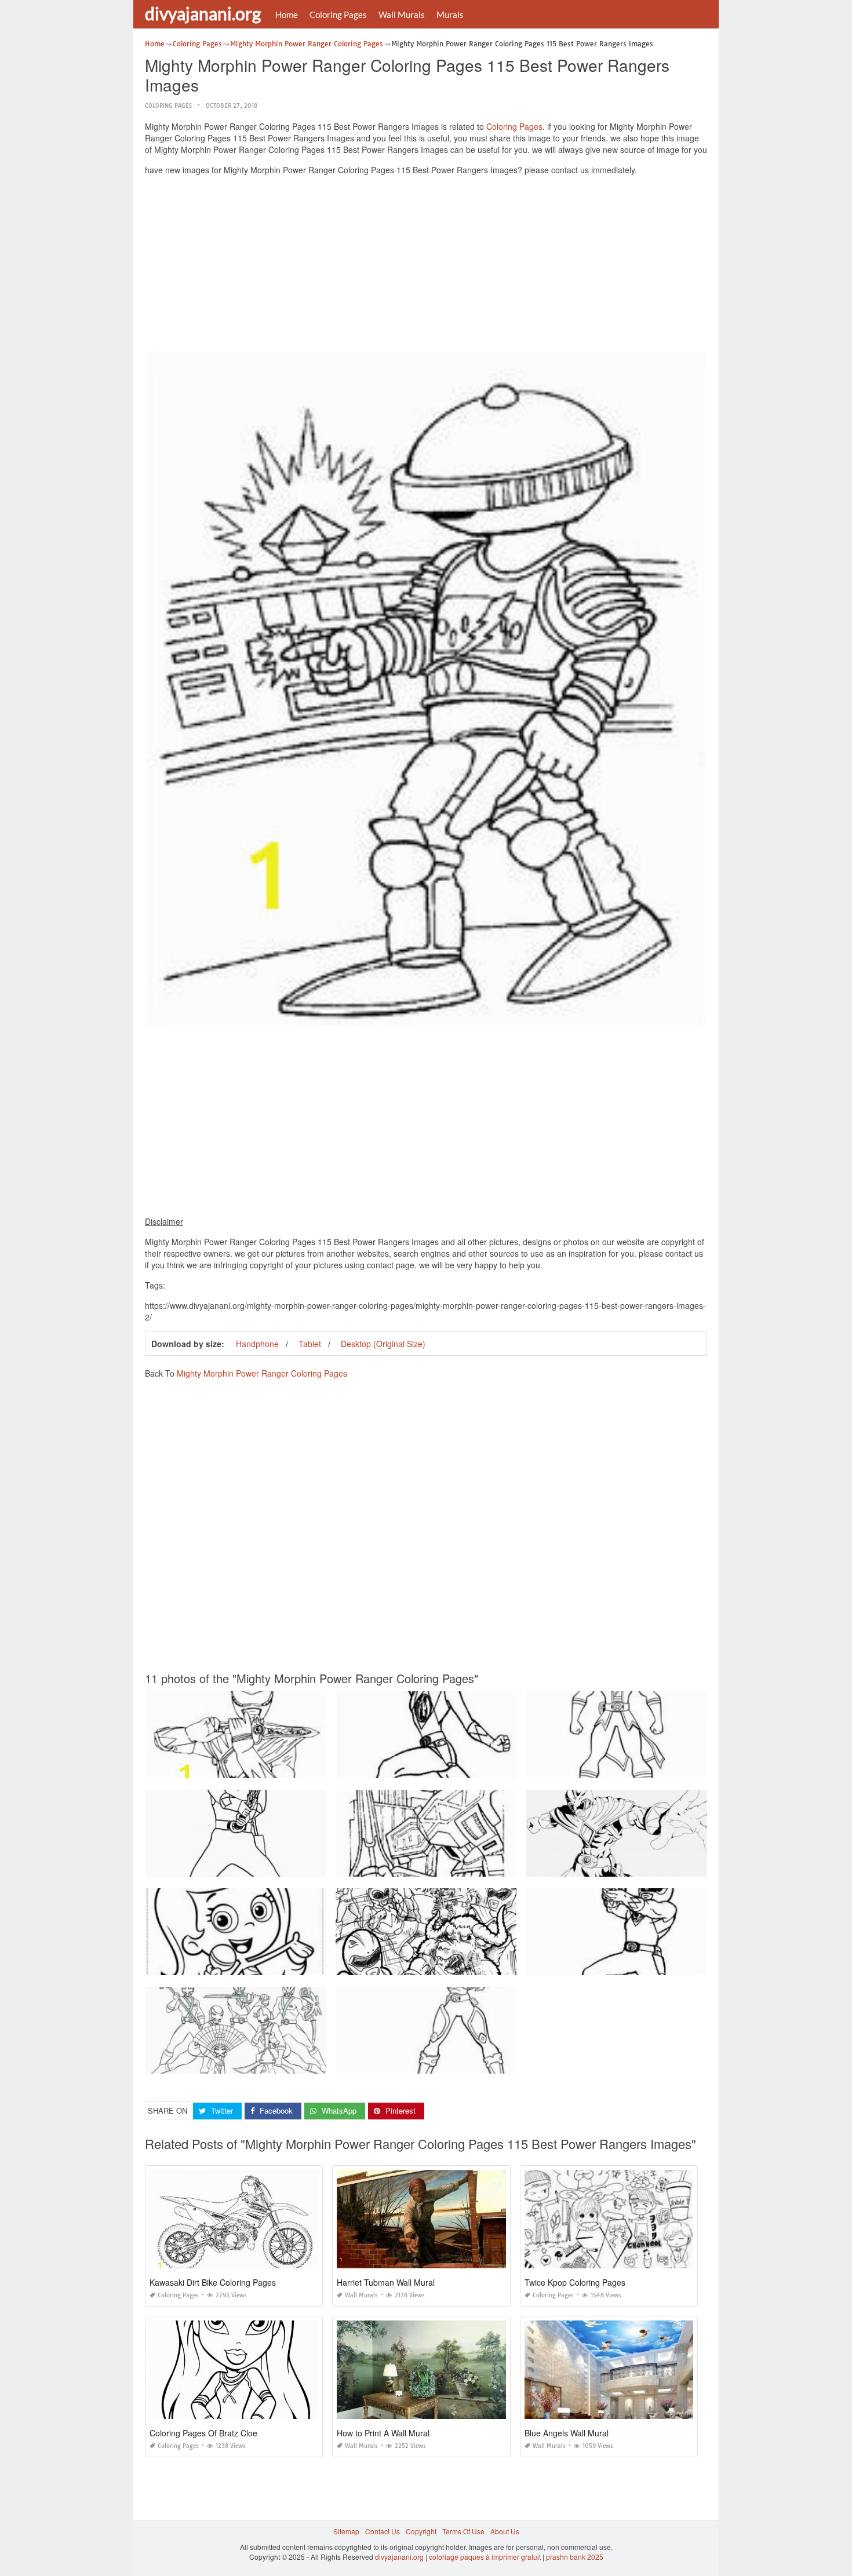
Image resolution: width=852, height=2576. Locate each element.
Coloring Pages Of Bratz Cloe (203, 2433)
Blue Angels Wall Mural (567, 2433)
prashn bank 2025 (575, 2557)
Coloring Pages (338, 14)
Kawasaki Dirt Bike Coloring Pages (213, 2282)
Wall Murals (402, 14)
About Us (505, 2531)
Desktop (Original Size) (383, 1344)
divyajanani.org (203, 13)
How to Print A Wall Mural (383, 2433)
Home (287, 14)
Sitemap (346, 2531)
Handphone (257, 1344)
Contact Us (383, 2531)
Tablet (310, 1344)
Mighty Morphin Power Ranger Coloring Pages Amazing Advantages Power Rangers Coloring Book (686, 1866)
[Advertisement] (426, 265)
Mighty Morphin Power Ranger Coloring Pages (262, 1373)
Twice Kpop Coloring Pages (575, 2282)
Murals (450, 14)
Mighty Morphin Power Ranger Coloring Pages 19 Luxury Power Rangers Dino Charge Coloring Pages (310, 2063)
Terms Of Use (463, 2531)
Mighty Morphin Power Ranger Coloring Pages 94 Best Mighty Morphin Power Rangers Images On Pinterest (508, 1767)
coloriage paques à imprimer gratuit (485, 2557)
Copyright (421, 2531)
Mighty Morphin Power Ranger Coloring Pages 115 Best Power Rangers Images (274, 1767)
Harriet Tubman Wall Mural (386, 2282)
